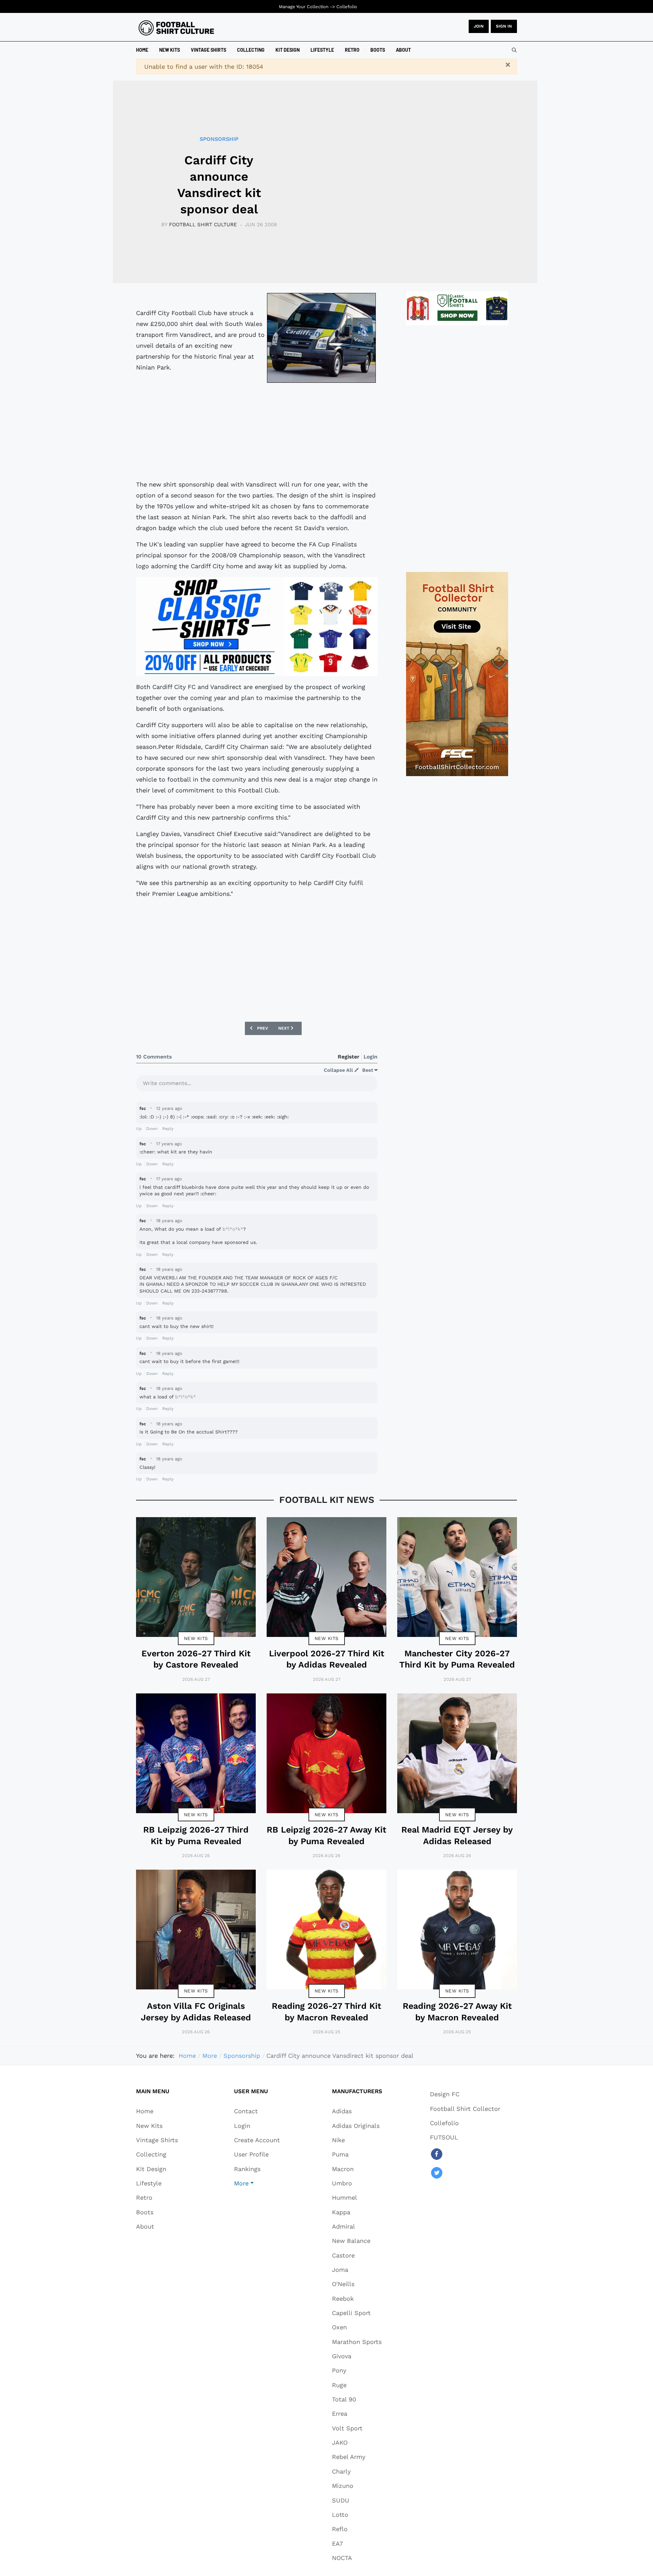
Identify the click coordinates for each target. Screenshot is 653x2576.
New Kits (196, 1638)
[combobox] (514, 50)
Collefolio (347, 7)
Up (139, 1129)
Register (349, 1057)
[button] (257, 2183)
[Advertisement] (257, 432)
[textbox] (257, 1085)
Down (152, 1129)
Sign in (504, 26)
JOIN (479, 26)
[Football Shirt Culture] (176, 28)
